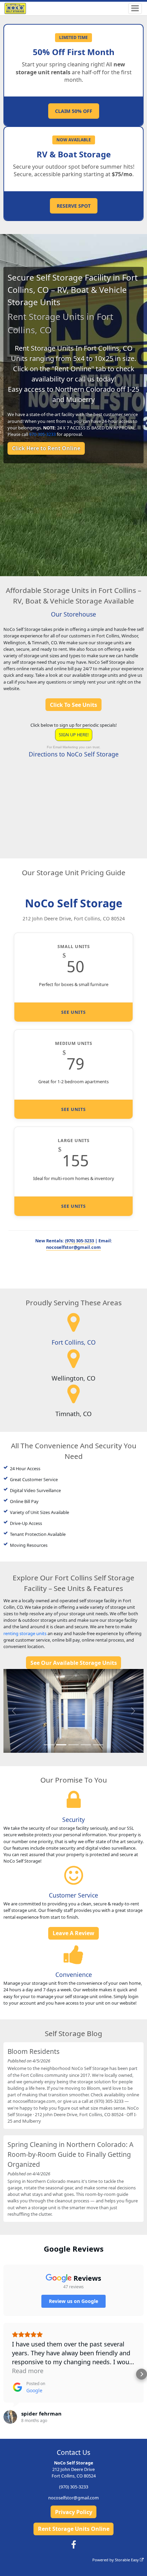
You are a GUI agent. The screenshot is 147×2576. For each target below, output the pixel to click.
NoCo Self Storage (74, 903)
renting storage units (25, 1633)
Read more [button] (28, 2371)
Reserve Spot (74, 206)
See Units (73, 1012)
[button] (14, 1711)
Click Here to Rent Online (46, 448)
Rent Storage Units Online (74, 2529)
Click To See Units (73, 705)
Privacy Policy (74, 2512)
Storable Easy (127, 2560)
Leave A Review (73, 1933)
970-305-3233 (42, 434)
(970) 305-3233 (79, 1241)
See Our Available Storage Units (74, 1663)
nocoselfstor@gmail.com (73, 1247)
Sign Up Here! (74, 735)
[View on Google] (10, 2417)
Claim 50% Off (74, 111)
